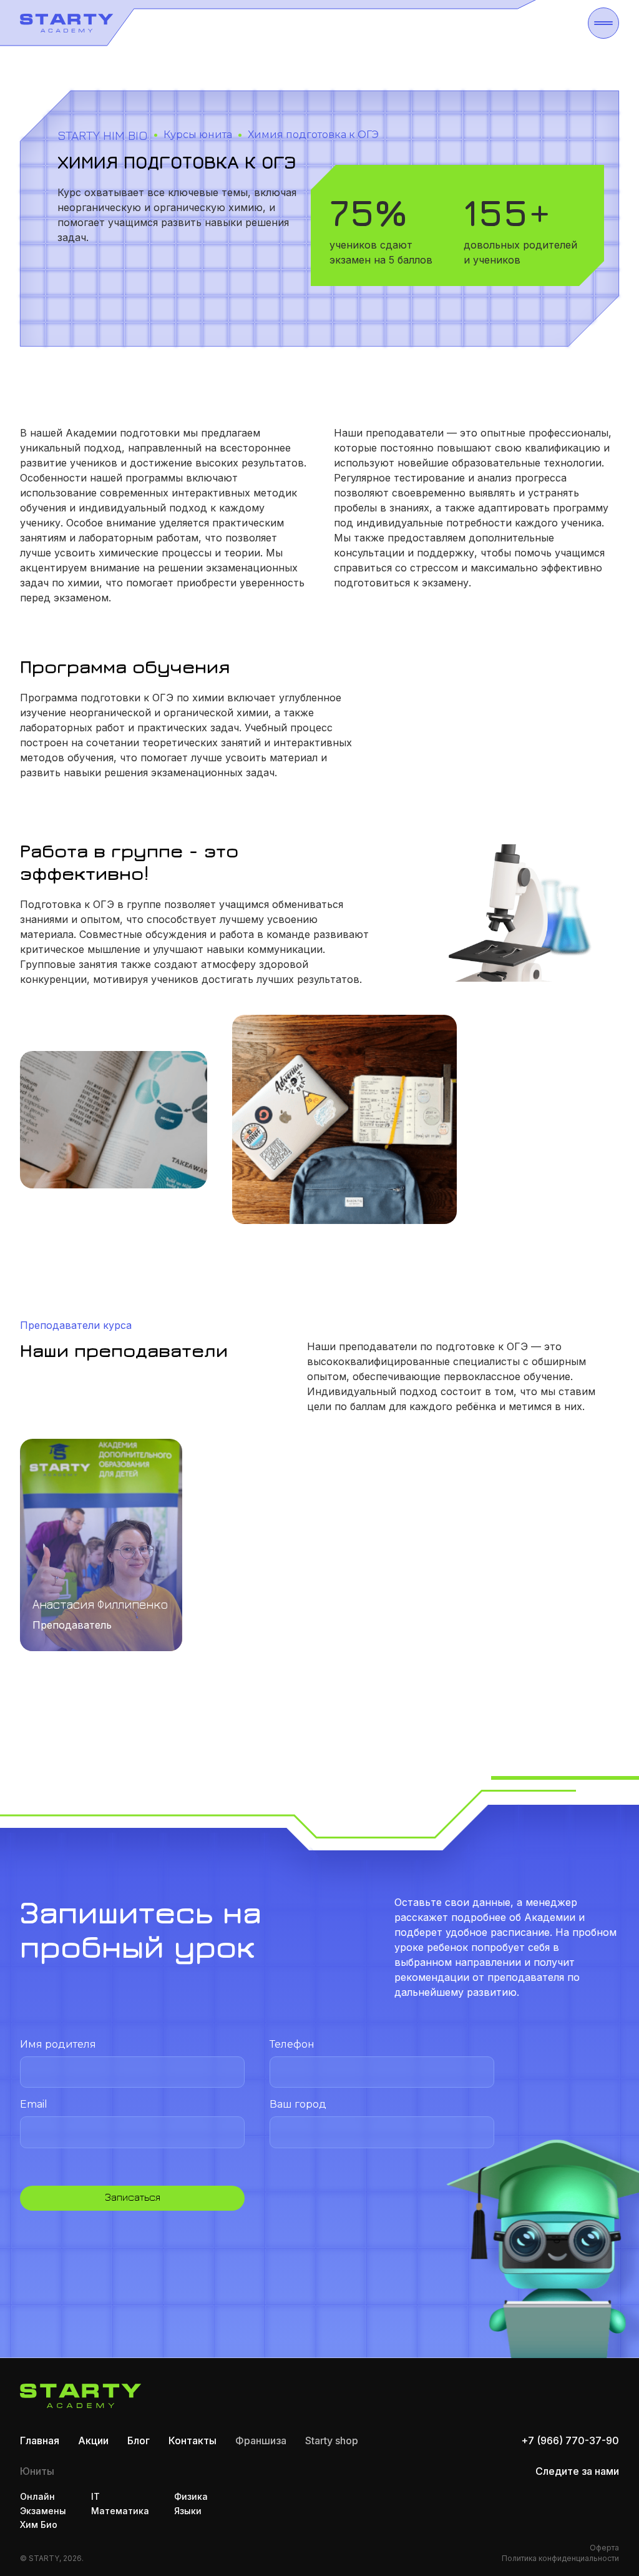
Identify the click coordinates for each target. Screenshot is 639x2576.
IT (95, 2496)
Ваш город (298, 2104)
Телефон (292, 2044)
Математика (120, 2511)
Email (34, 2104)
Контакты (193, 2440)
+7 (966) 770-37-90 (570, 2440)
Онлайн (37, 2496)
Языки (188, 2511)
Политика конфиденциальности (560, 2558)
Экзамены (43, 2511)
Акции (93, 2440)
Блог (139, 2440)
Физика (191, 2496)
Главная (40, 2440)
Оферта (604, 2548)
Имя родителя (58, 2044)
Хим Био (39, 2524)
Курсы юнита (198, 135)
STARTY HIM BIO (103, 135)
